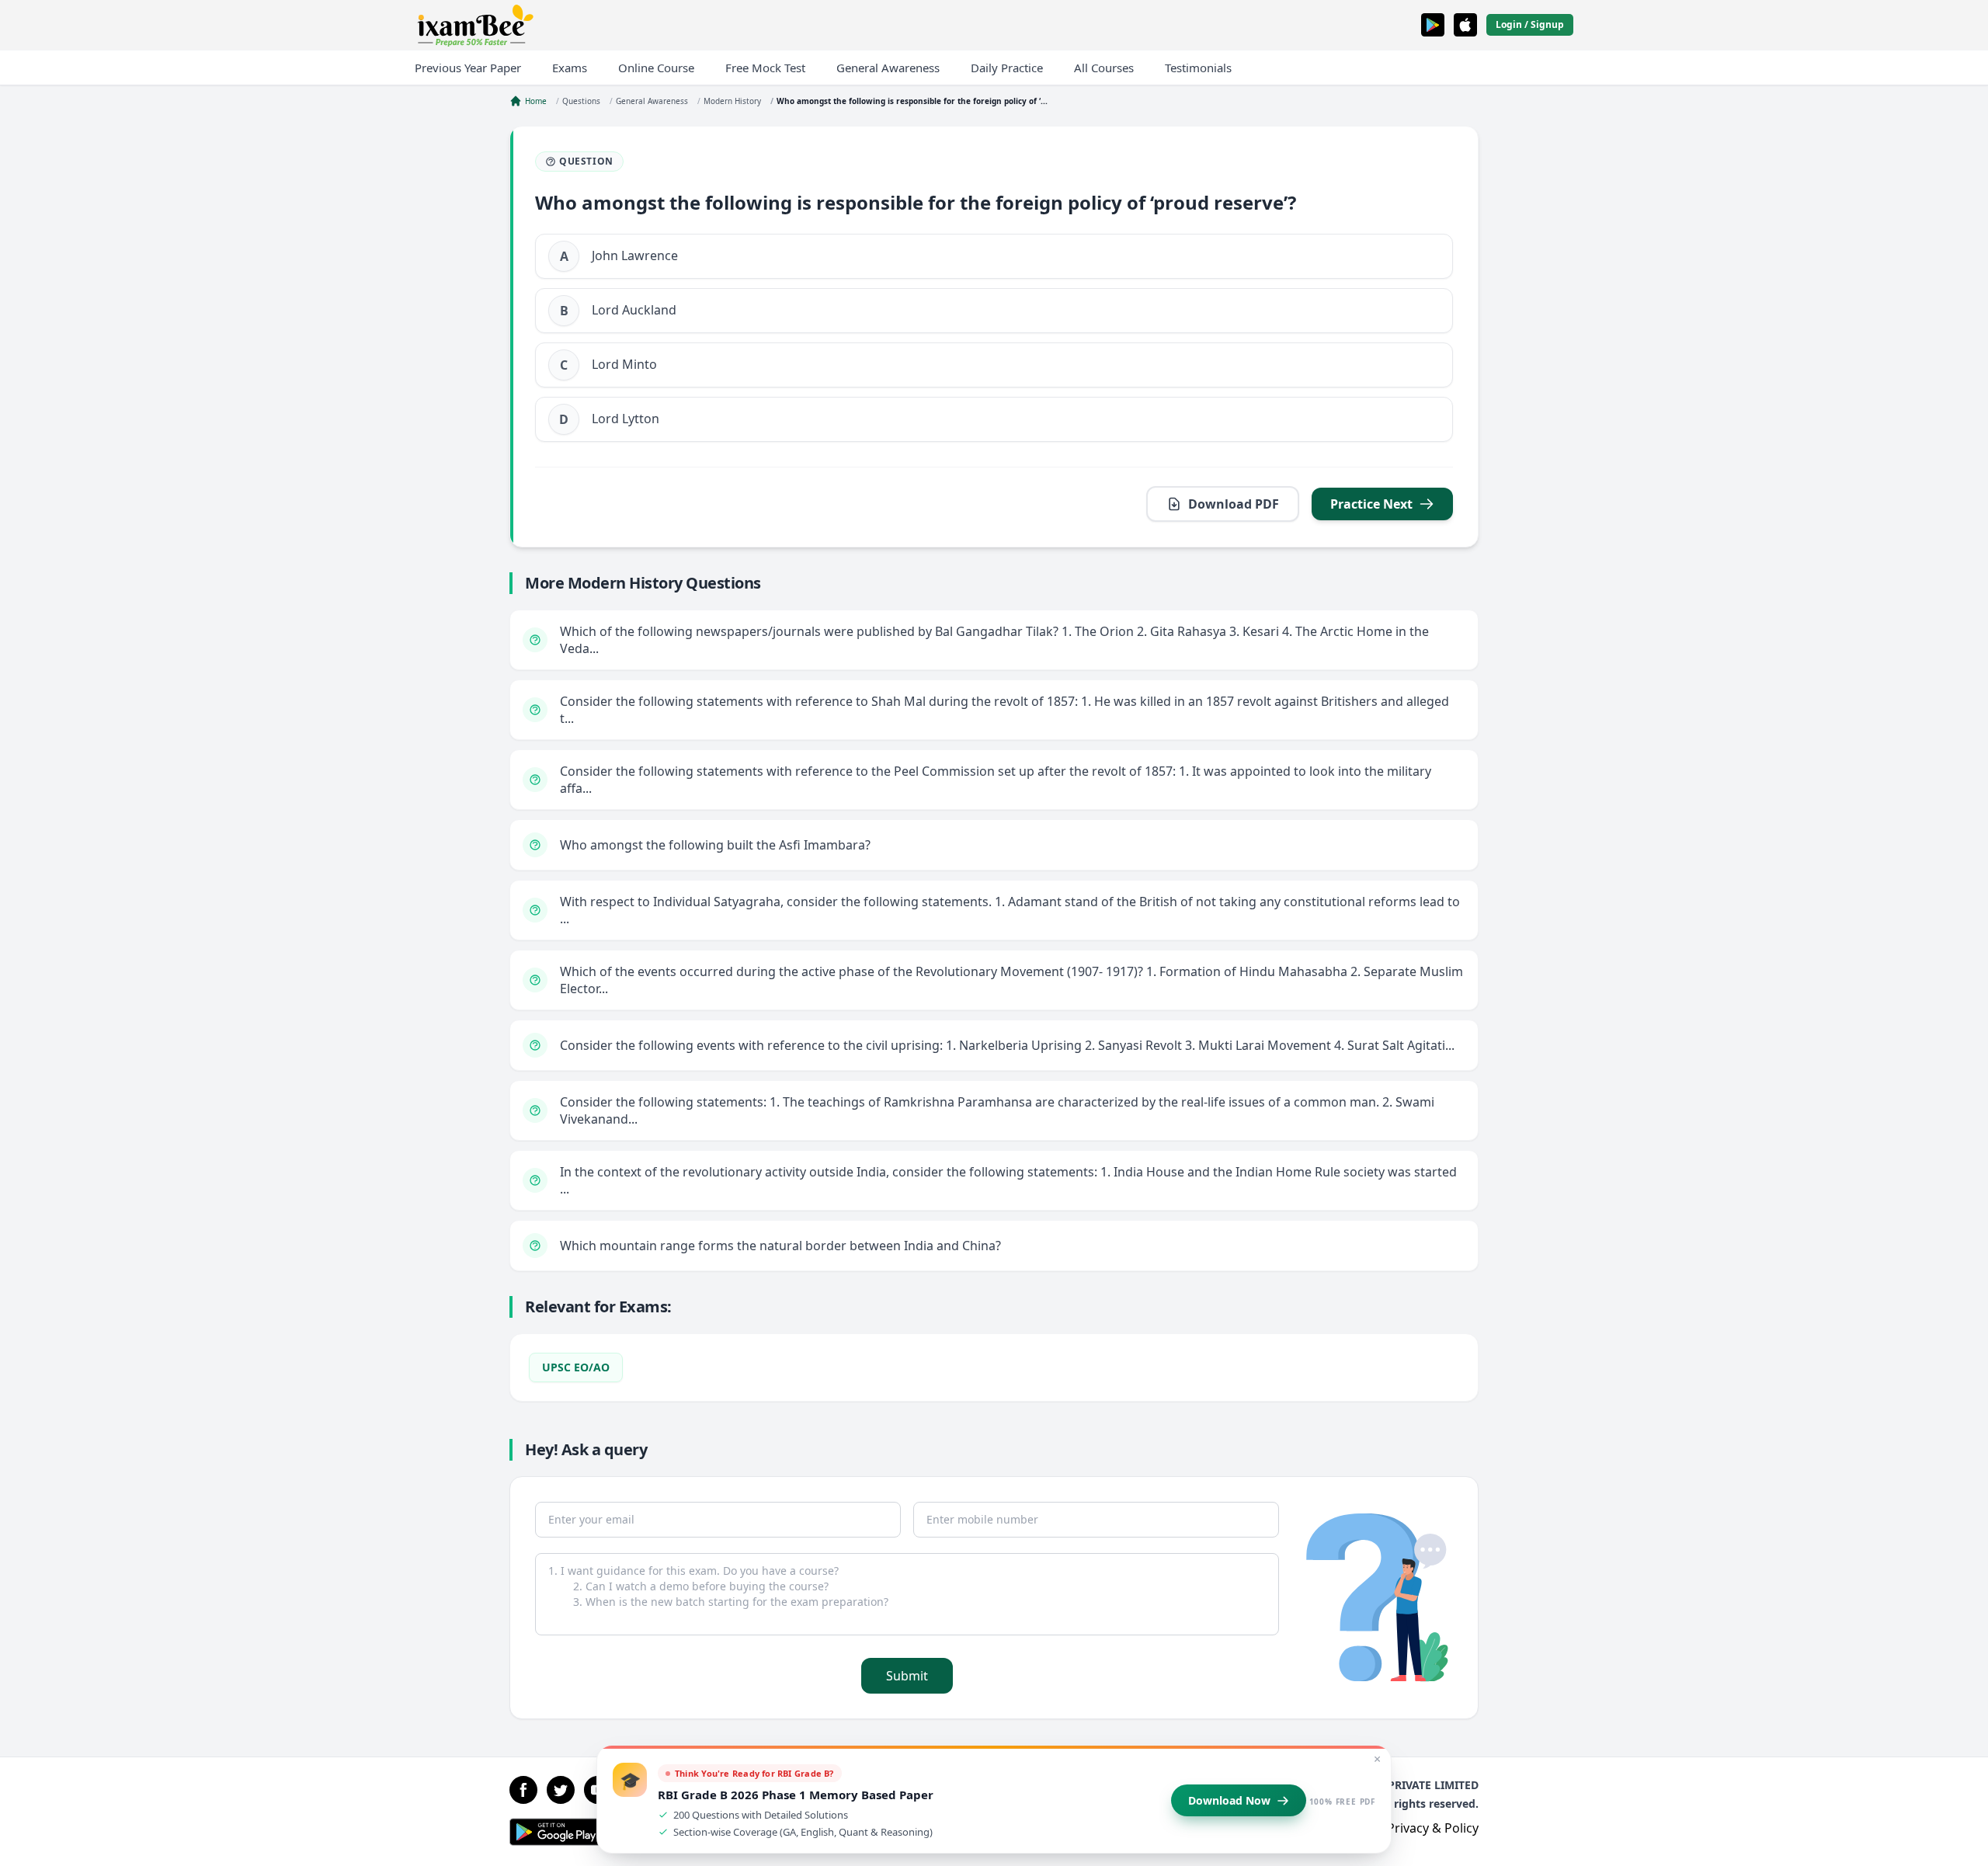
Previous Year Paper (468, 68)
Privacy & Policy (1433, 1828)
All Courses (1104, 68)
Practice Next (1371, 504)
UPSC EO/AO (576, 1367)
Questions (581, 101)
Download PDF (1234, 504)
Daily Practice (1007, 68)
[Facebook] (523, 1790)
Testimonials (1198, 68)
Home (536, 101)
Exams (570, 68)
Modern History (732, 101)
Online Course (656, 68)
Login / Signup (1530, 24)
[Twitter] (561, 1790)
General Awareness (888, 68)
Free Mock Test (765, 68)
